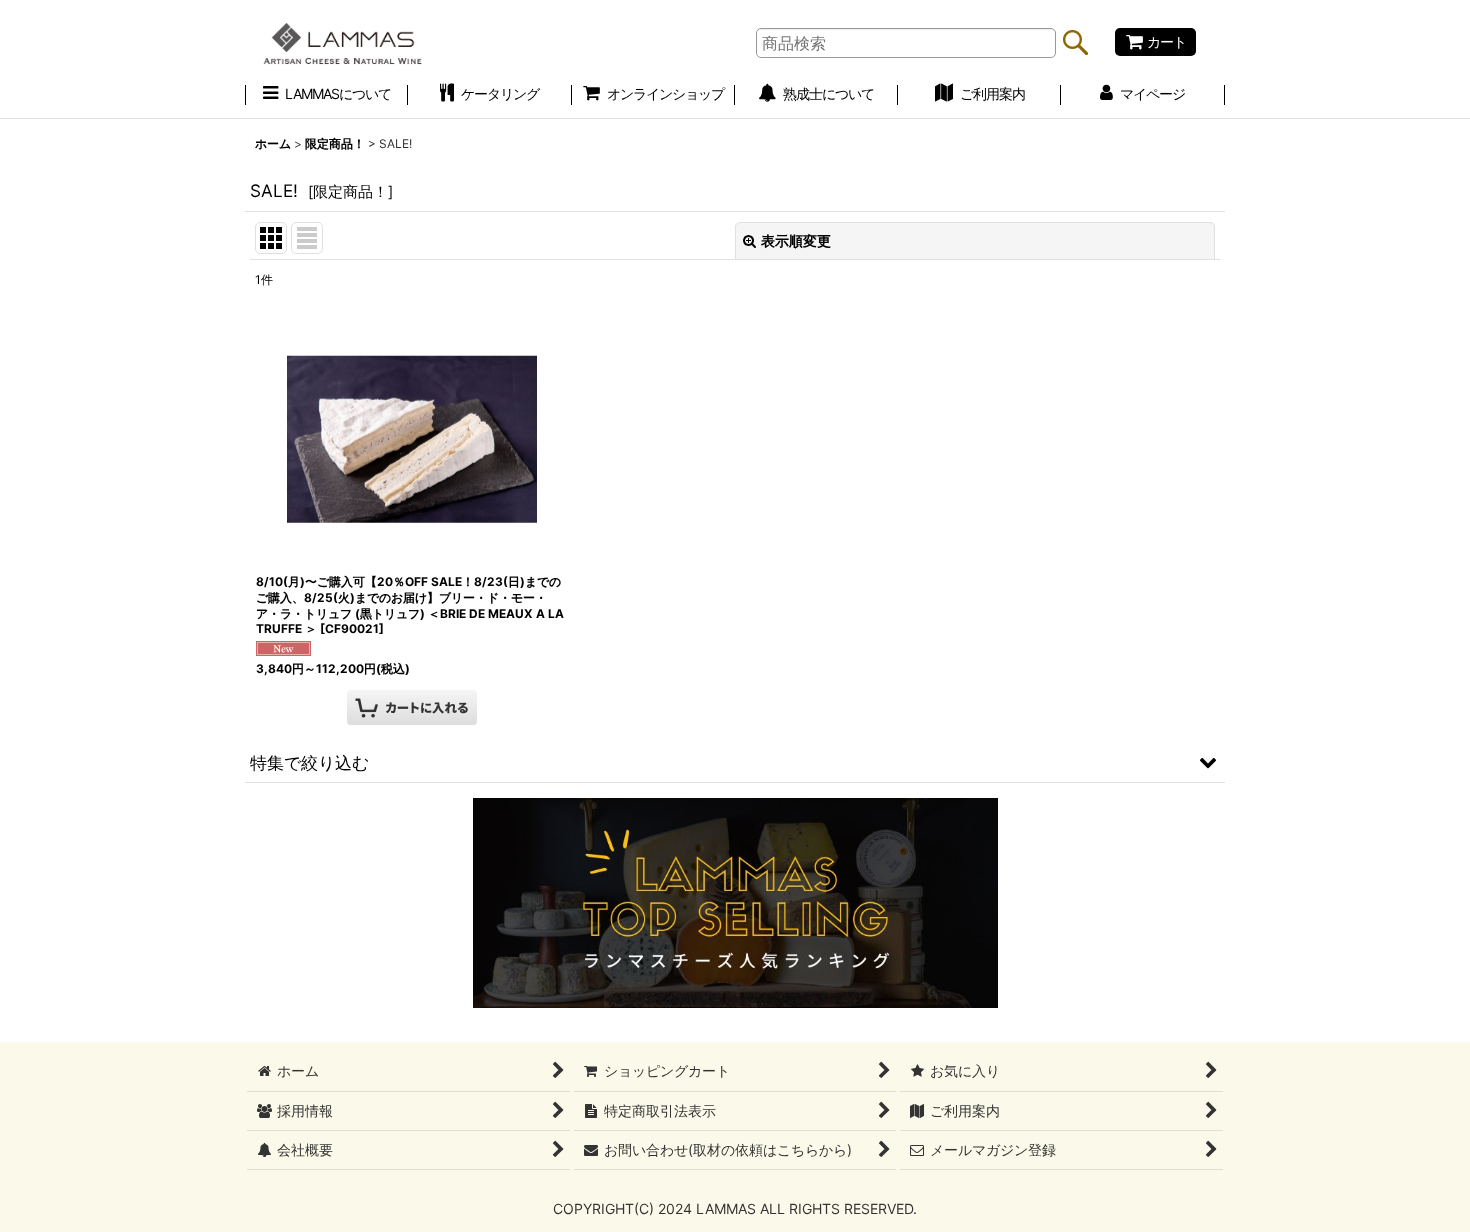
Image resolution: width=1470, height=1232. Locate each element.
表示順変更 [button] (796, 240)
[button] (735, 762)
